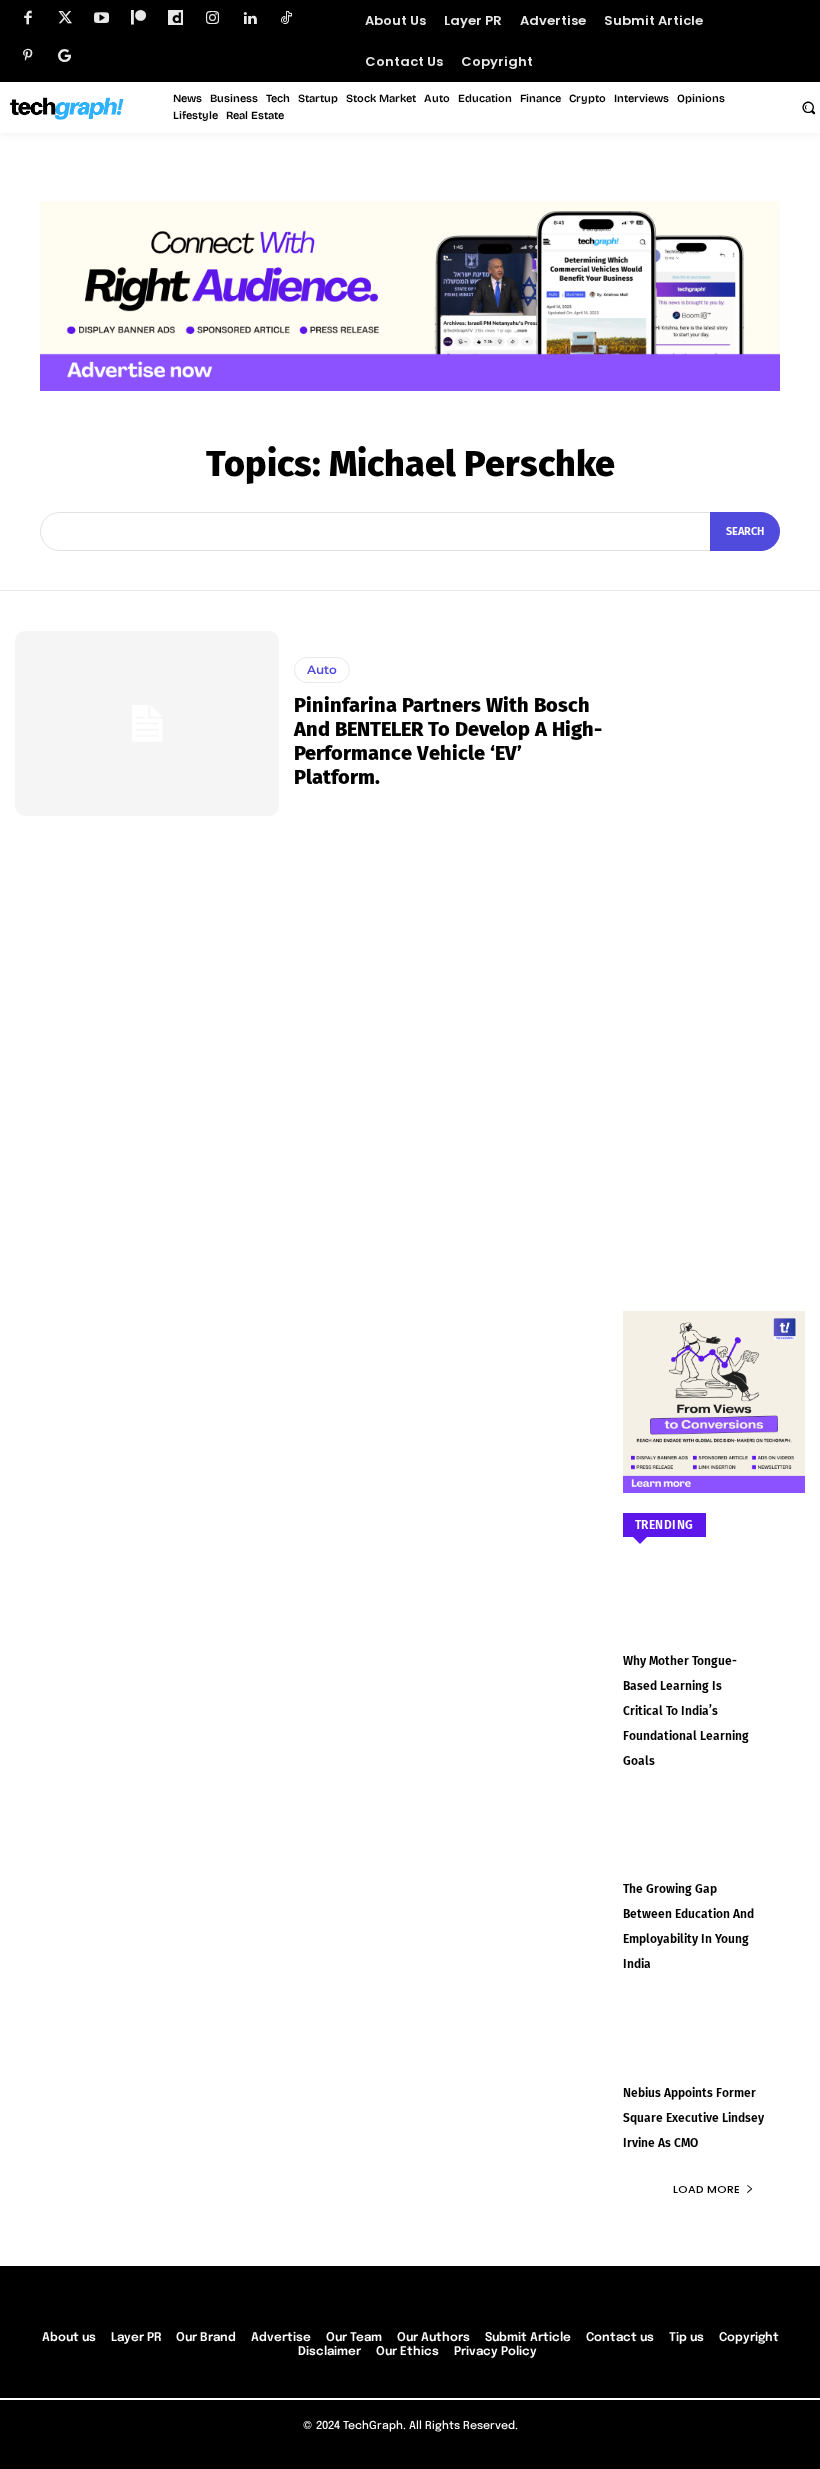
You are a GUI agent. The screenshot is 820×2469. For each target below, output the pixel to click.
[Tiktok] (286, 18)
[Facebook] (27, 18)
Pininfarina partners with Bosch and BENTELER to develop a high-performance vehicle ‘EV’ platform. (448, 741)
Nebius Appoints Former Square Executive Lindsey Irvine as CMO (693, 2118)
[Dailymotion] (175, 18)
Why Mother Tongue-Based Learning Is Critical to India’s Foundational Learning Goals (686, 1711)
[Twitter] (64, 18)
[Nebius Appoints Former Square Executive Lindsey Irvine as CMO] (714, 2052)
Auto (322, 669)
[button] (808, 107)
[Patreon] (138, 18)
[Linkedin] (249, 18)
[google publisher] (64, 55)
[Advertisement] (714, 931)
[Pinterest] (27, 55)
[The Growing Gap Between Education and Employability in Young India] (714, 1849)
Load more (706, 2189)
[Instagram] (212, 18)
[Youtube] (101, 18)
